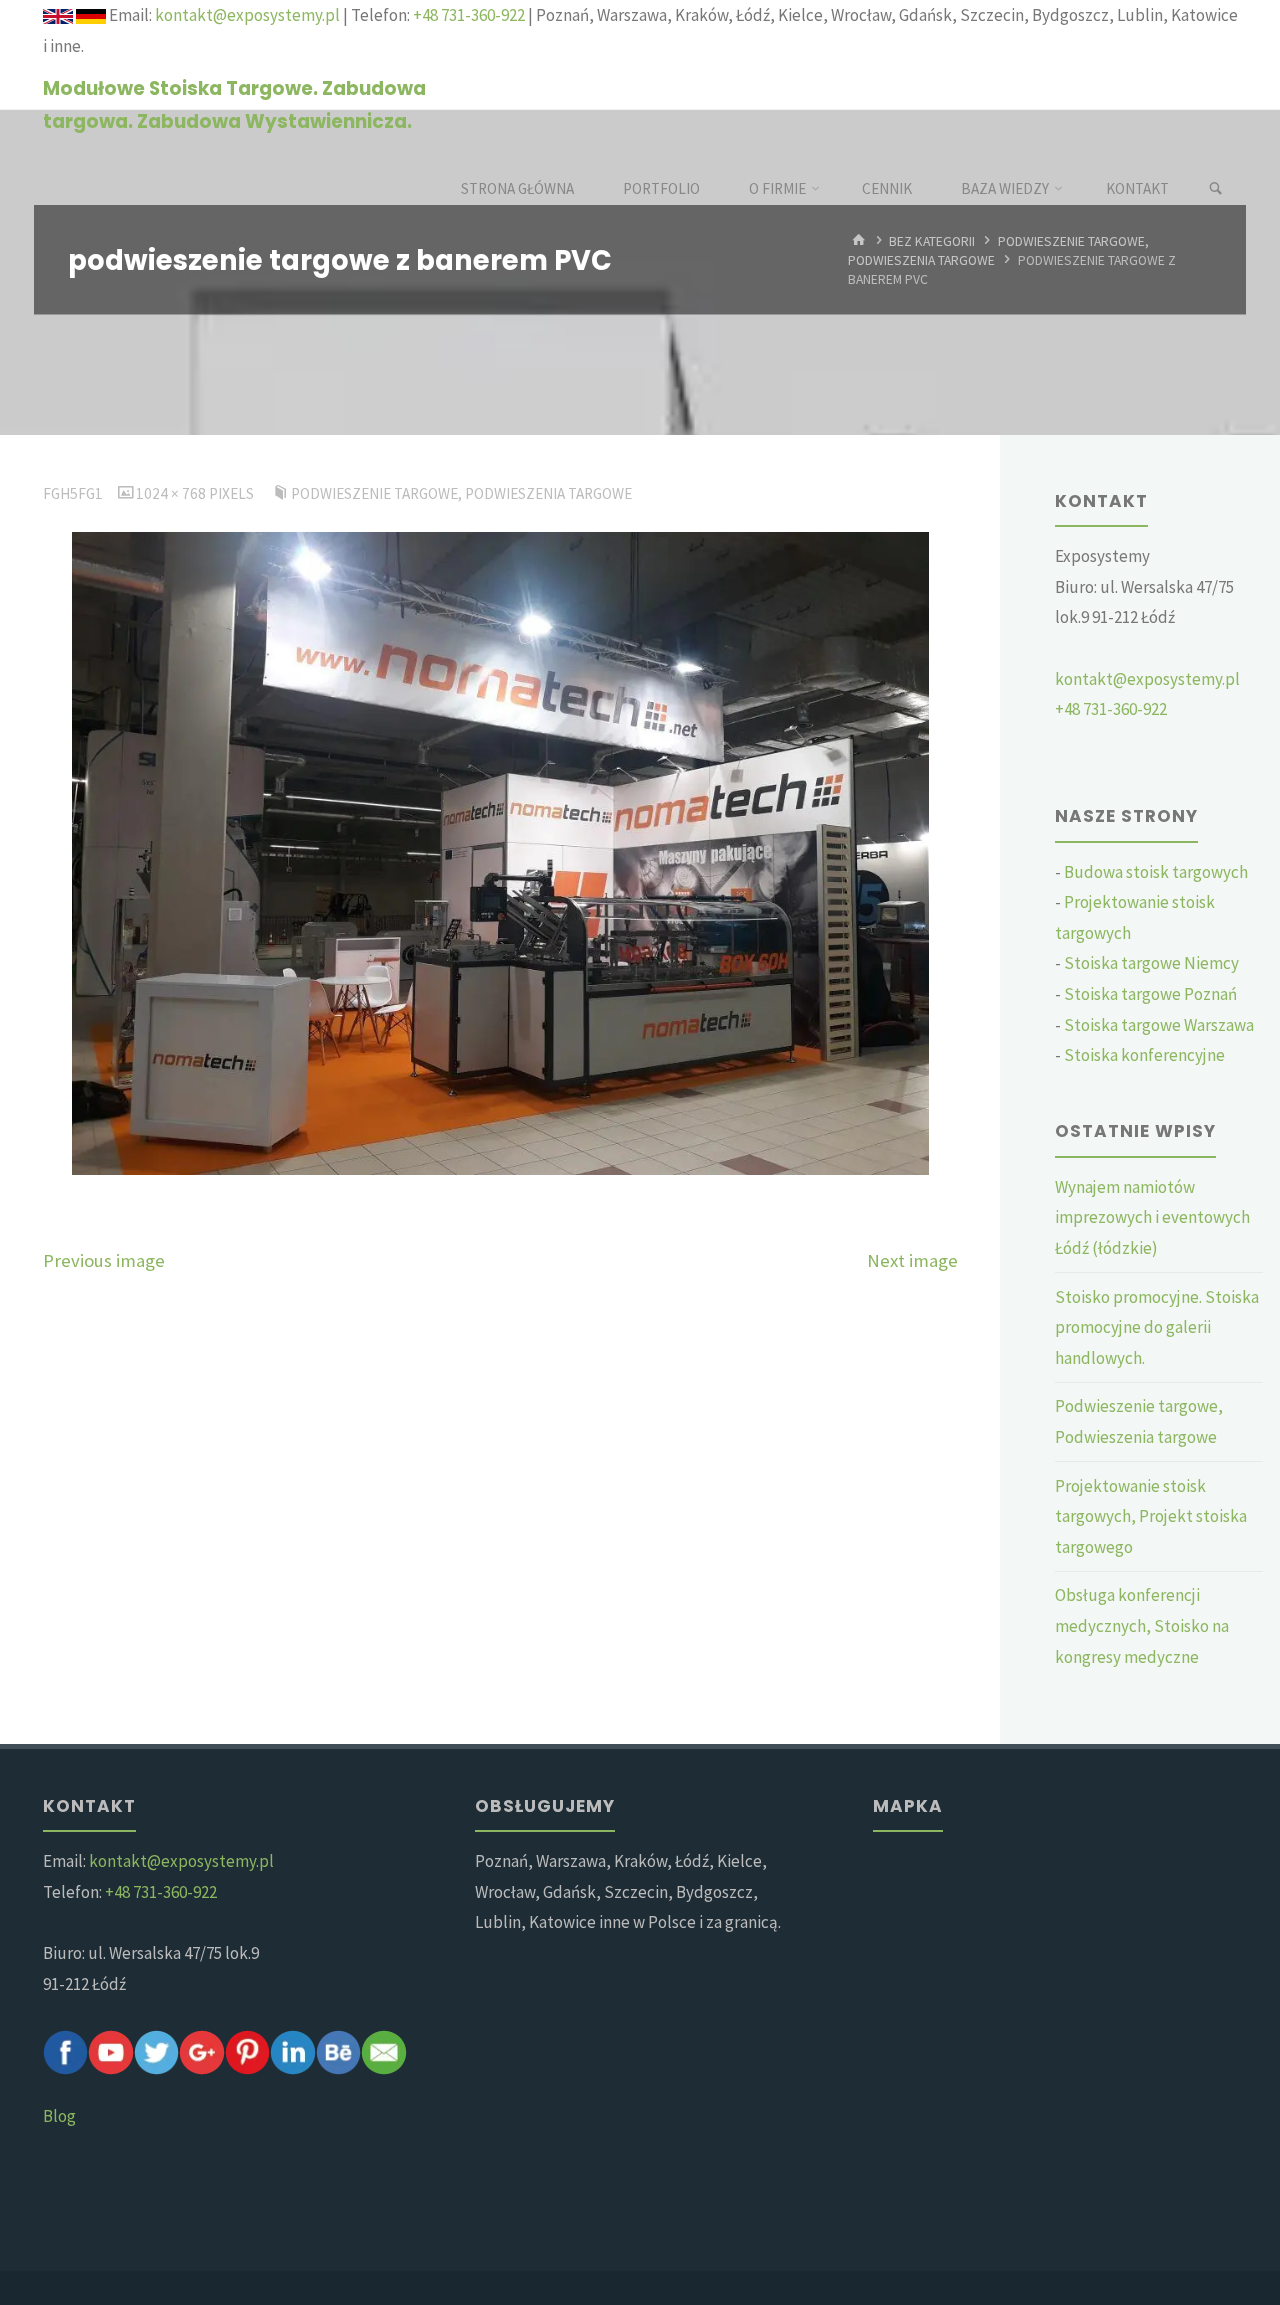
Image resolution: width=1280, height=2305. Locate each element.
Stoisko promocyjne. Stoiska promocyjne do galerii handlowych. (1157, 1327)
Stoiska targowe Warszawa (1159, 1025)
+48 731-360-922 (469, 15)
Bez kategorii (932, 241)
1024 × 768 (172, 493)
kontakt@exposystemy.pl (247, 15)
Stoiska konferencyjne (1144, 1055)
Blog (59, 2116)
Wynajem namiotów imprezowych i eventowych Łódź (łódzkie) (1152, 1217)
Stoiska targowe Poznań (1150, 994)
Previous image (104, 1260)
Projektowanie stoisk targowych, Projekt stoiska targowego (1151, 1516)
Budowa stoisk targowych (1156, 872)
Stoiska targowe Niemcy (1151, 963)
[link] (1215, 189)
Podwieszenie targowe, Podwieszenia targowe (461, 493)
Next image (912, 1260)
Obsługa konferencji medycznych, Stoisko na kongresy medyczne (1142, 1625)
